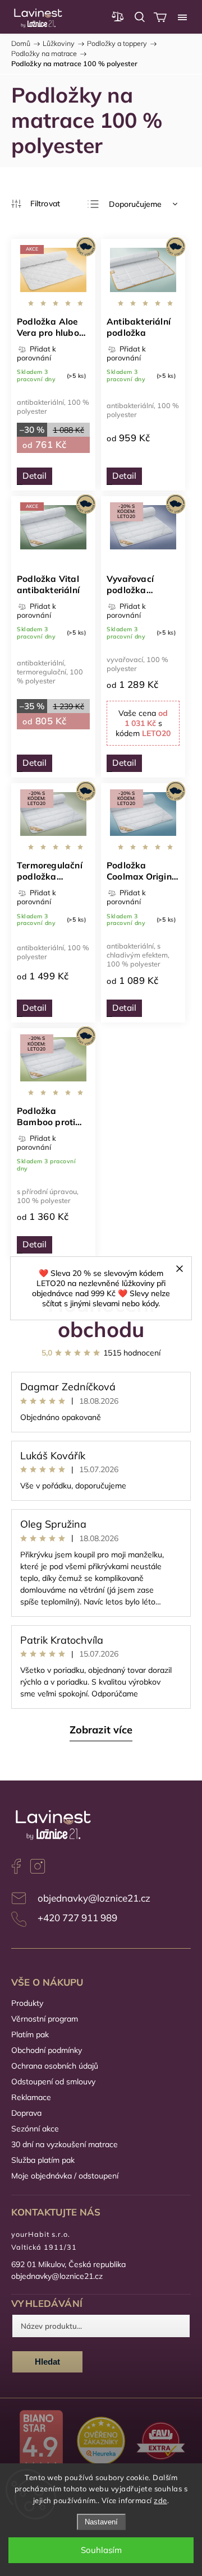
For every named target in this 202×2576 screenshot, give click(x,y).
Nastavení (101, 2522)
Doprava (26, 2113)
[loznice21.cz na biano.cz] (41, 2442)
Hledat (47, 2362)
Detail (35, 476)
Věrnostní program (45, 2019)
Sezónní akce (35, 2129)
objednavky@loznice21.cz (94, 1898)
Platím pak (30, 2034)
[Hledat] (140, 17)
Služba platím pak (43, 2160)
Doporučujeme (135, 204)
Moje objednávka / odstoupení (65, 2176)
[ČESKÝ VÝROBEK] (143, 271)
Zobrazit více (101, 1730)
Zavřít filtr (36, 204)
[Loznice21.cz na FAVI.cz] (161, 2442)
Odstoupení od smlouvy (53, 2082)
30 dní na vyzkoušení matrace (65, 2144)
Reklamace (31, 2097)
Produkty (27, 2003)
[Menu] (182, 17)
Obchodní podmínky (47, 2050)
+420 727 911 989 (77, 1918)
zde (160, 2500)
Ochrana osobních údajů (55, 2066)
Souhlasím (101, 2550)
